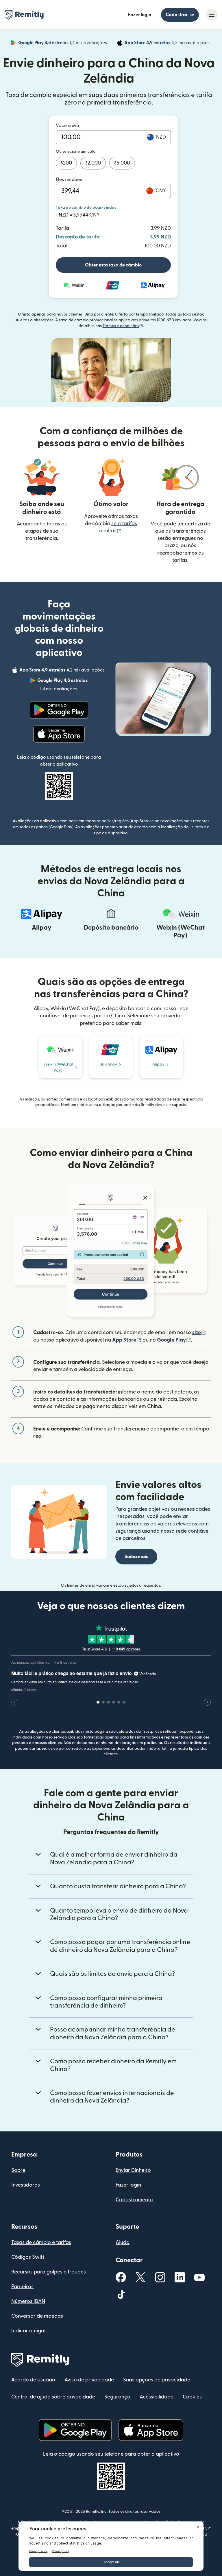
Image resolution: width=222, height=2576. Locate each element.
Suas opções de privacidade (157, 2380)
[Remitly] (24, 15)
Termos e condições (123, 326)
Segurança (117, 2397)
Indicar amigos (29, 2331)
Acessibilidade (157, 2397)
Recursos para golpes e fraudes (49, 2272)
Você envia (67, 126)
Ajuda (123, 2242)
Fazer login (140, 15)
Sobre (18, 2170)
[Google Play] (59, 710)
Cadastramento (134, 2200)
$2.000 (93, 163)
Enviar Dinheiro (133, 2170)
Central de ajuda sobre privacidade (53, 2397)
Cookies (192, 2397)
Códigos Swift (28, 2257)
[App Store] (59, 734)
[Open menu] (212, 15)
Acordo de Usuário (33, 2380)
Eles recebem (70, 180)
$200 (66, 163)
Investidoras (26, 2185)
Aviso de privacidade (89, 2380)
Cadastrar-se (180, 15)
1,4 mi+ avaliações (63, 44)
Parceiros (22, 2287)
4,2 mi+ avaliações (168, 44)
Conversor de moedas (37, 2316)
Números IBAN (28, 2301)
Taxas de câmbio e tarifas (41, 2242)
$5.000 (122, 163)
